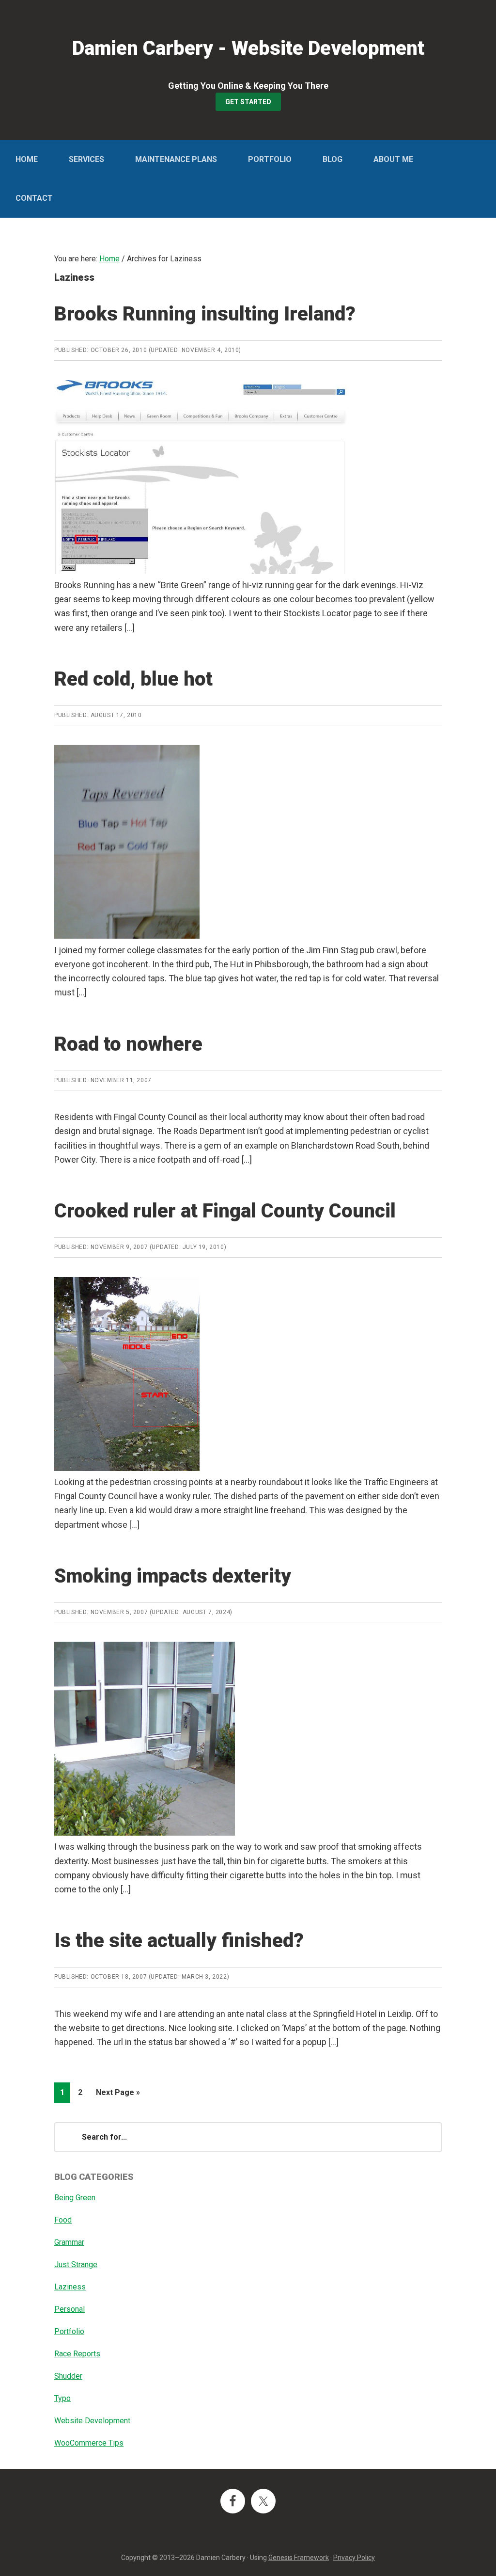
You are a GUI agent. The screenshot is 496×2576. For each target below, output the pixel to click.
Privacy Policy (354, 2558)
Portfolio (69, 2331)
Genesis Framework (299, 2558)
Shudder (68, 2376)
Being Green (75, 2198)
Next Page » (118, 2095)
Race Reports (77, 2354)
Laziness (70, 2287)
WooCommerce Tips (89, 2443)
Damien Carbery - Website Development (248, 48)
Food (63, 2220)
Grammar (69, 2242)
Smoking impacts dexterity (173, 1576)
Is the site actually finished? (179, 1941)
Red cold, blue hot (133, 679)
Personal (70, 2309)
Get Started (248, 102)
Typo (62, 2398)
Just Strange (76, 2264)
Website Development (92, 2421)
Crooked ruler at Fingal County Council (225, 1211)
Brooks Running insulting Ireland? (205, 314)
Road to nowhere (128, 1044)
